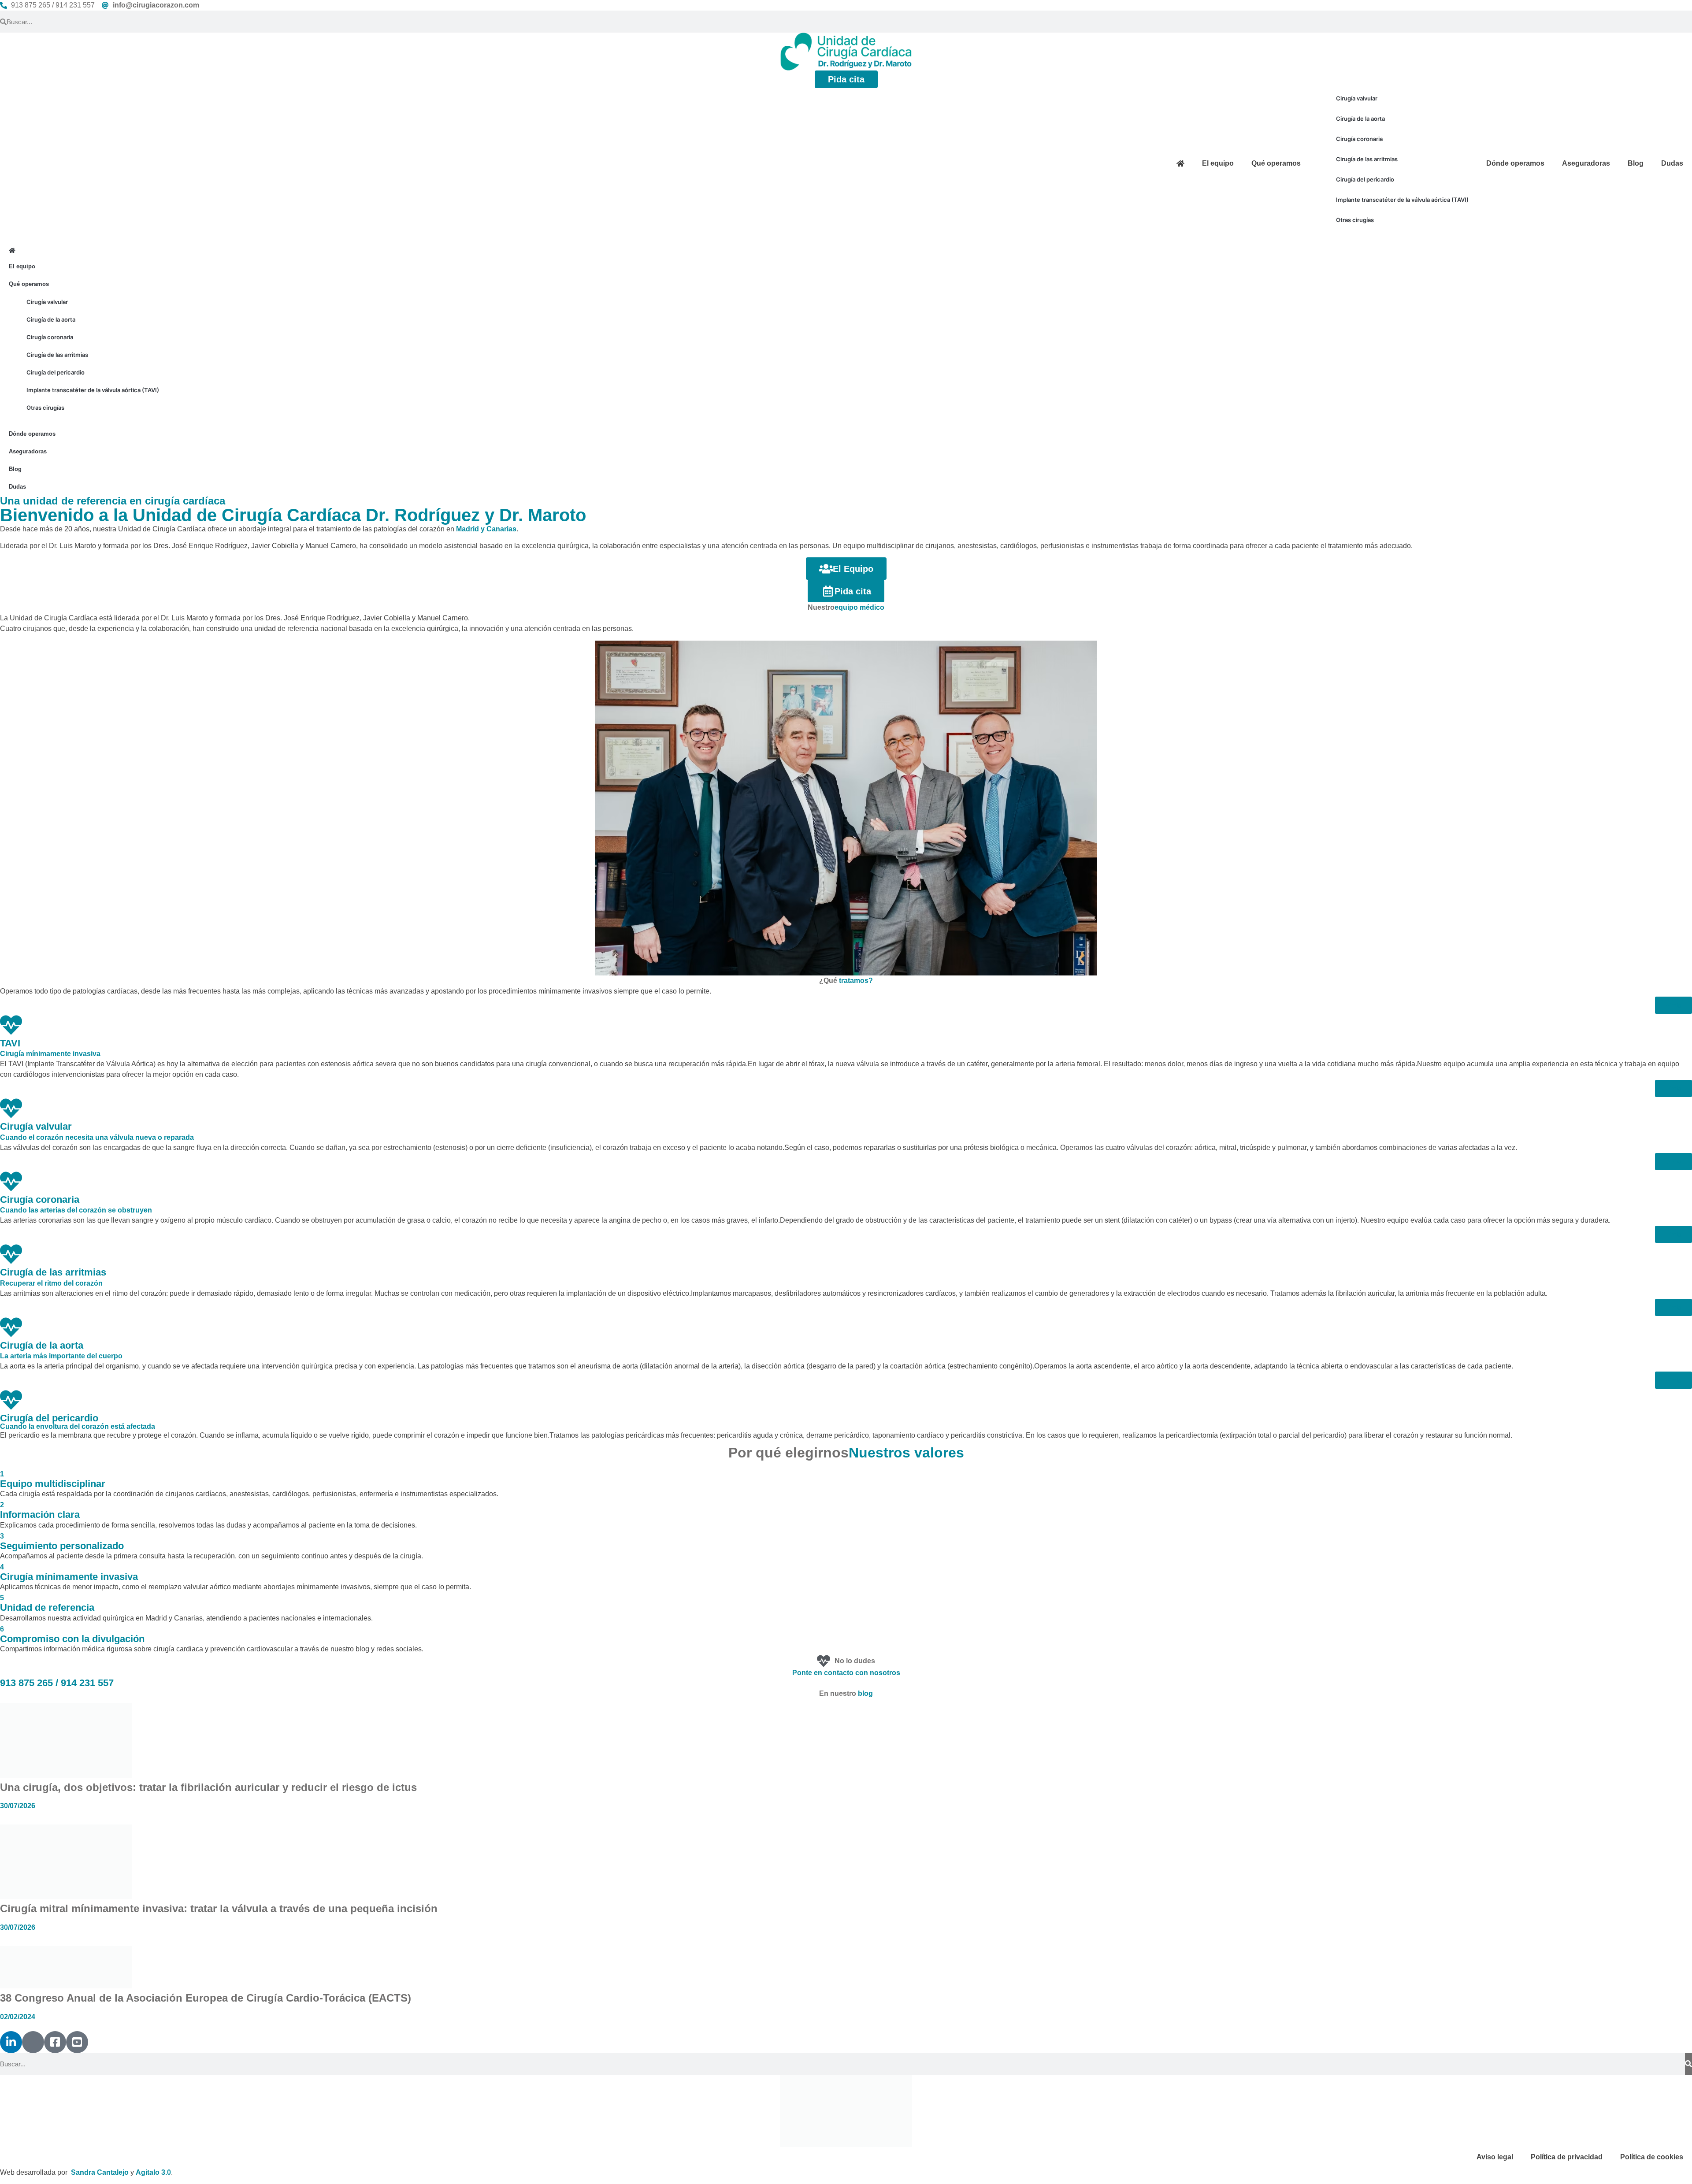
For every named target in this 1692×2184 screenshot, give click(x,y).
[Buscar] (1688, 2064)
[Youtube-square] (77, 2042)
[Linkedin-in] (11, 2042)
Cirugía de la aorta (1360, 119)
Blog (1636, 163)
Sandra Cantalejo (100, 2172)
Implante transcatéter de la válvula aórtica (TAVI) (1402, 200)
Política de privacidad (1567, 2156)
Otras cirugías (1355, 220)
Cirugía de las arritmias (1367, 159)
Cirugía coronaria (1359, 139)
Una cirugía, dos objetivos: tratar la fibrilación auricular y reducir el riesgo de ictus (208, 1787)
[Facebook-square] (55, 2042)
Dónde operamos (1515, 163)
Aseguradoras (1586, 163)
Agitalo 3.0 (153, 2172)
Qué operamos (1276, 163)
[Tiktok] (33, 2042)
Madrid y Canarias (486, 529)
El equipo (1218, 163)
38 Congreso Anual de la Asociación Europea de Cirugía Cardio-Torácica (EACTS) (206, 1998)
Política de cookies (1652, 2156)
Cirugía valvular (1357, 98)
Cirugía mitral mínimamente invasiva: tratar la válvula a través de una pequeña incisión (219, 1908)
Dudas (1672, 163)
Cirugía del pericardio (1365, 179)
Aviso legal (1495, 2156)
